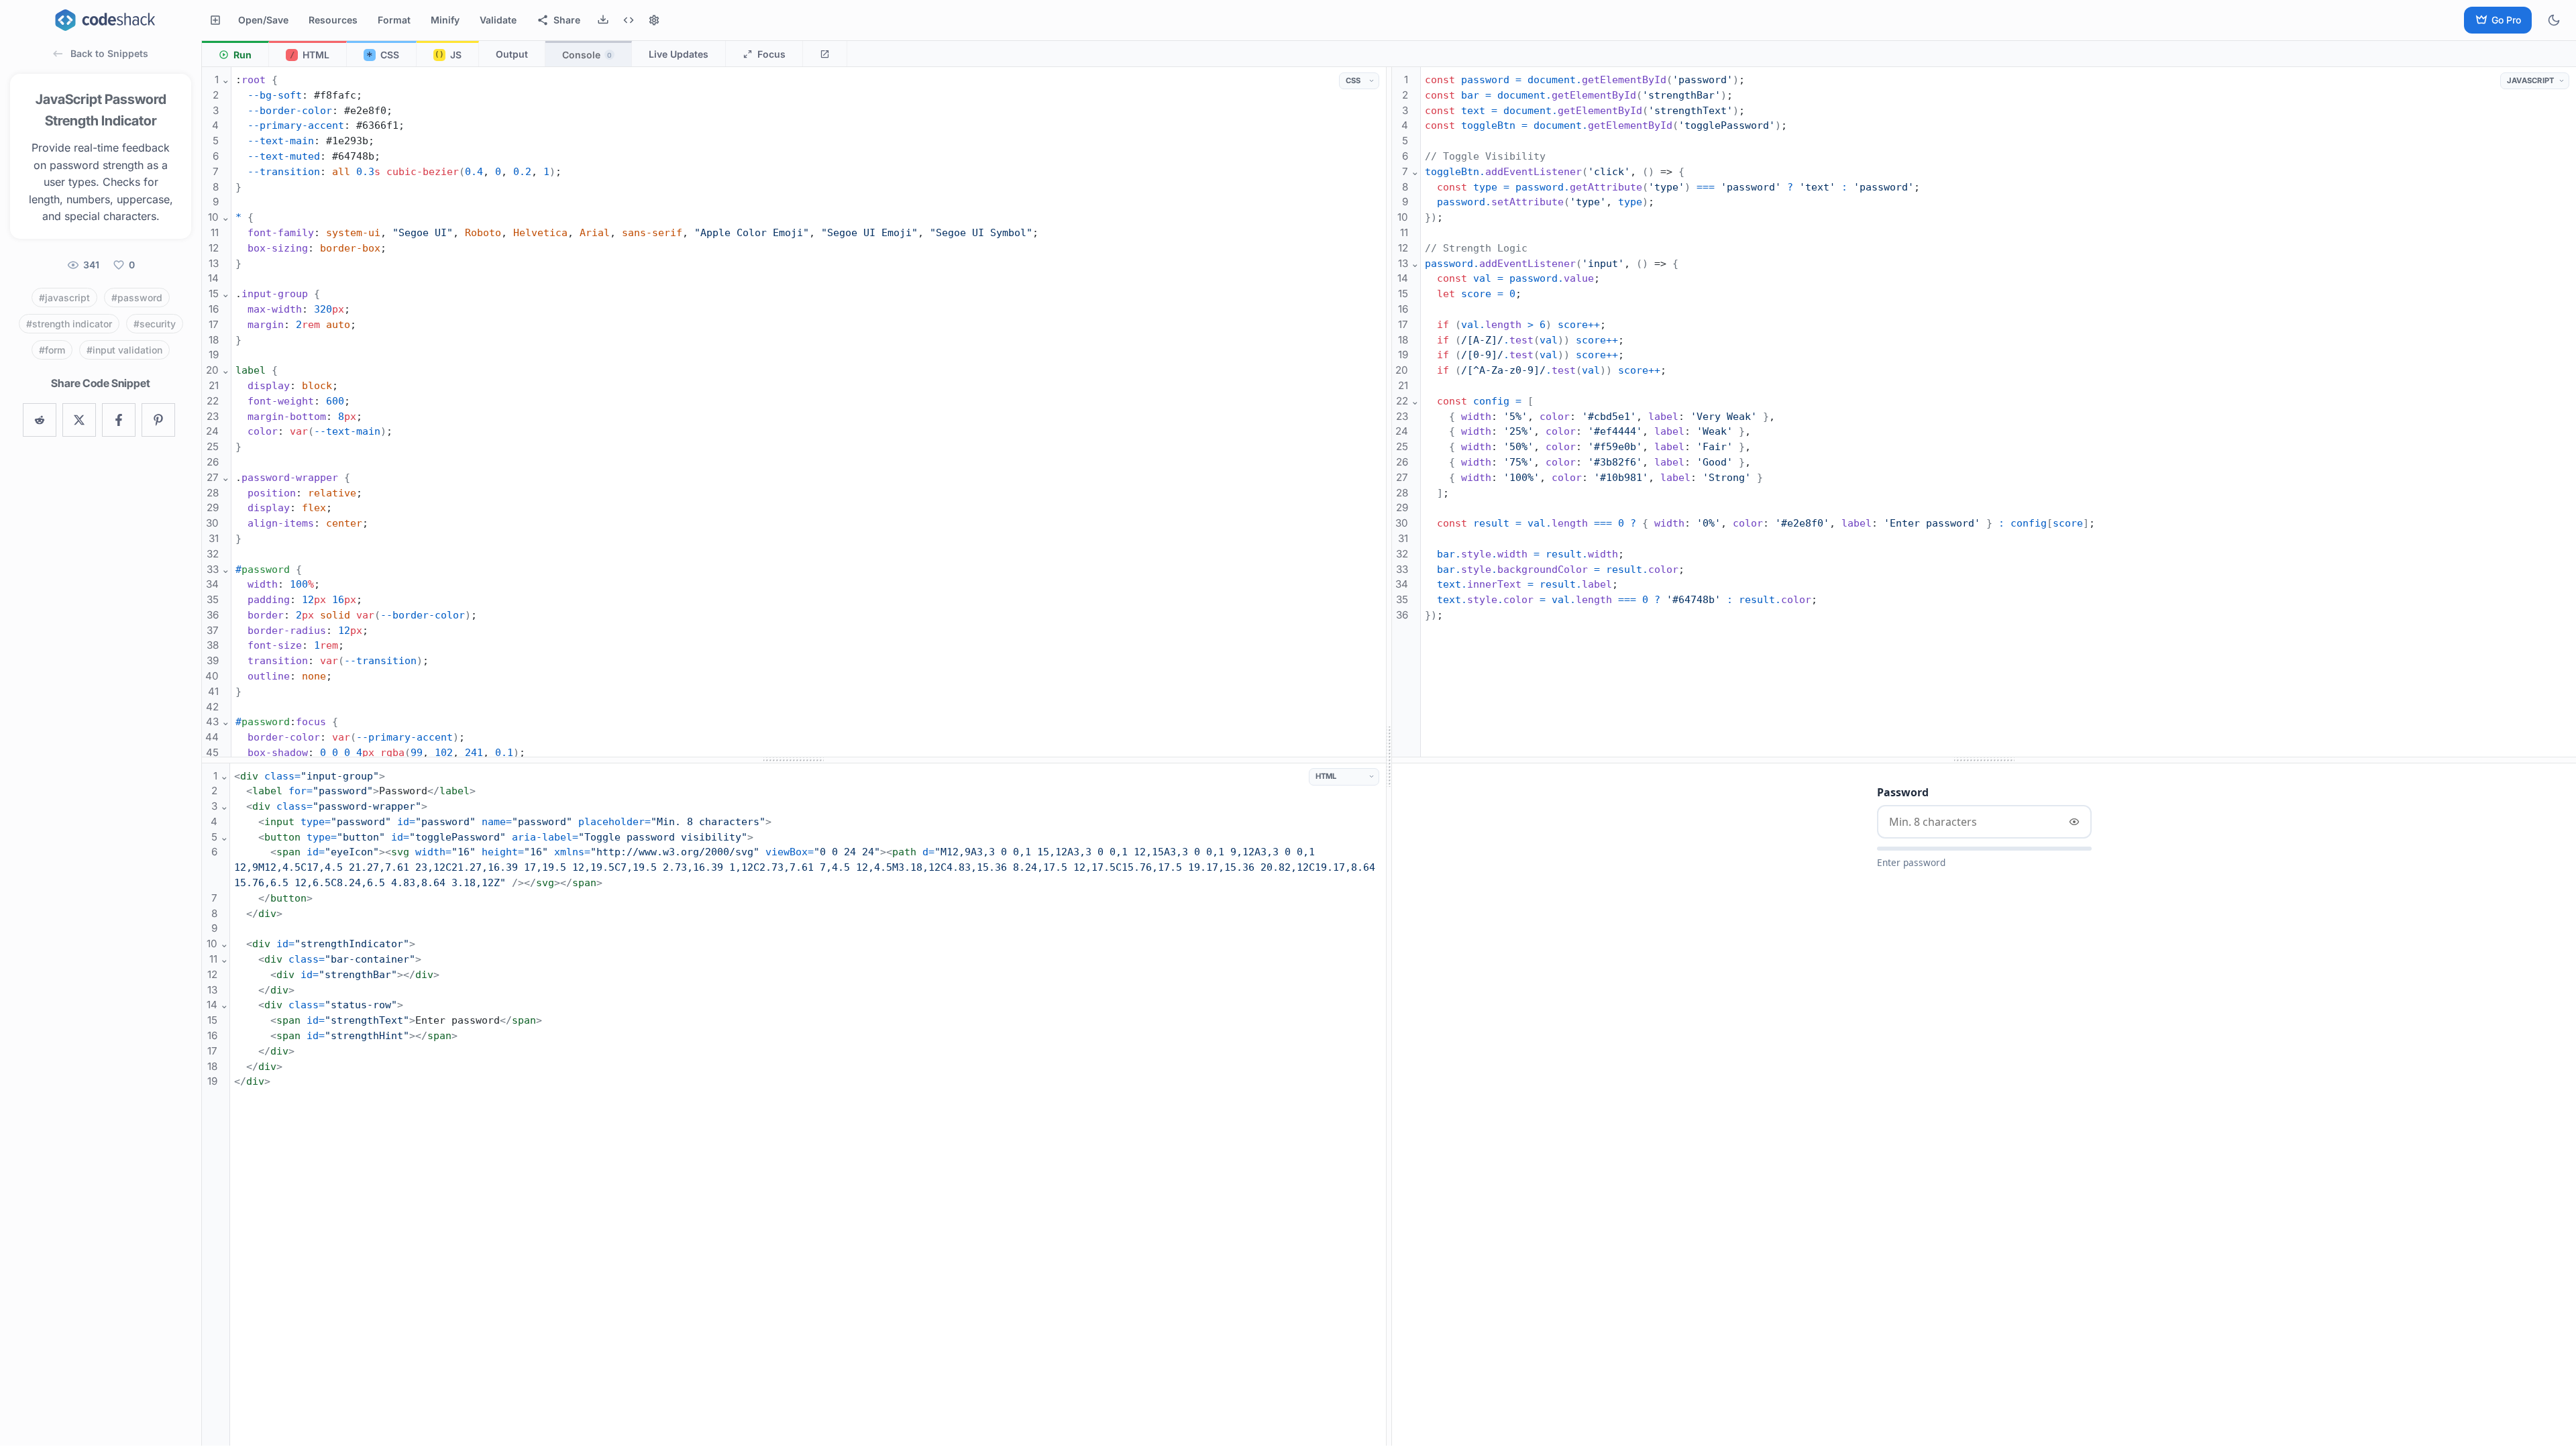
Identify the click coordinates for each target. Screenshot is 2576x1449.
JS (448, 55)
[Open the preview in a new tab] (825, 54)
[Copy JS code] (2487, 81)
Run (243, 55)
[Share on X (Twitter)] (79, 420)
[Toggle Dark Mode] (2554, 20)
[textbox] (809, 722)
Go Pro (2506, 20)
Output (512, 54)
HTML (310, 55)
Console (587, 55)
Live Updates (679, 54)
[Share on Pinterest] (158, 420)
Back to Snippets (109, 53)
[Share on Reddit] (40, 420)
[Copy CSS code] (1326, 81)
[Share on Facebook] (119, 420)
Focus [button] (771, 54)
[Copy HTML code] (1296, 777)
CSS (383, 56)
